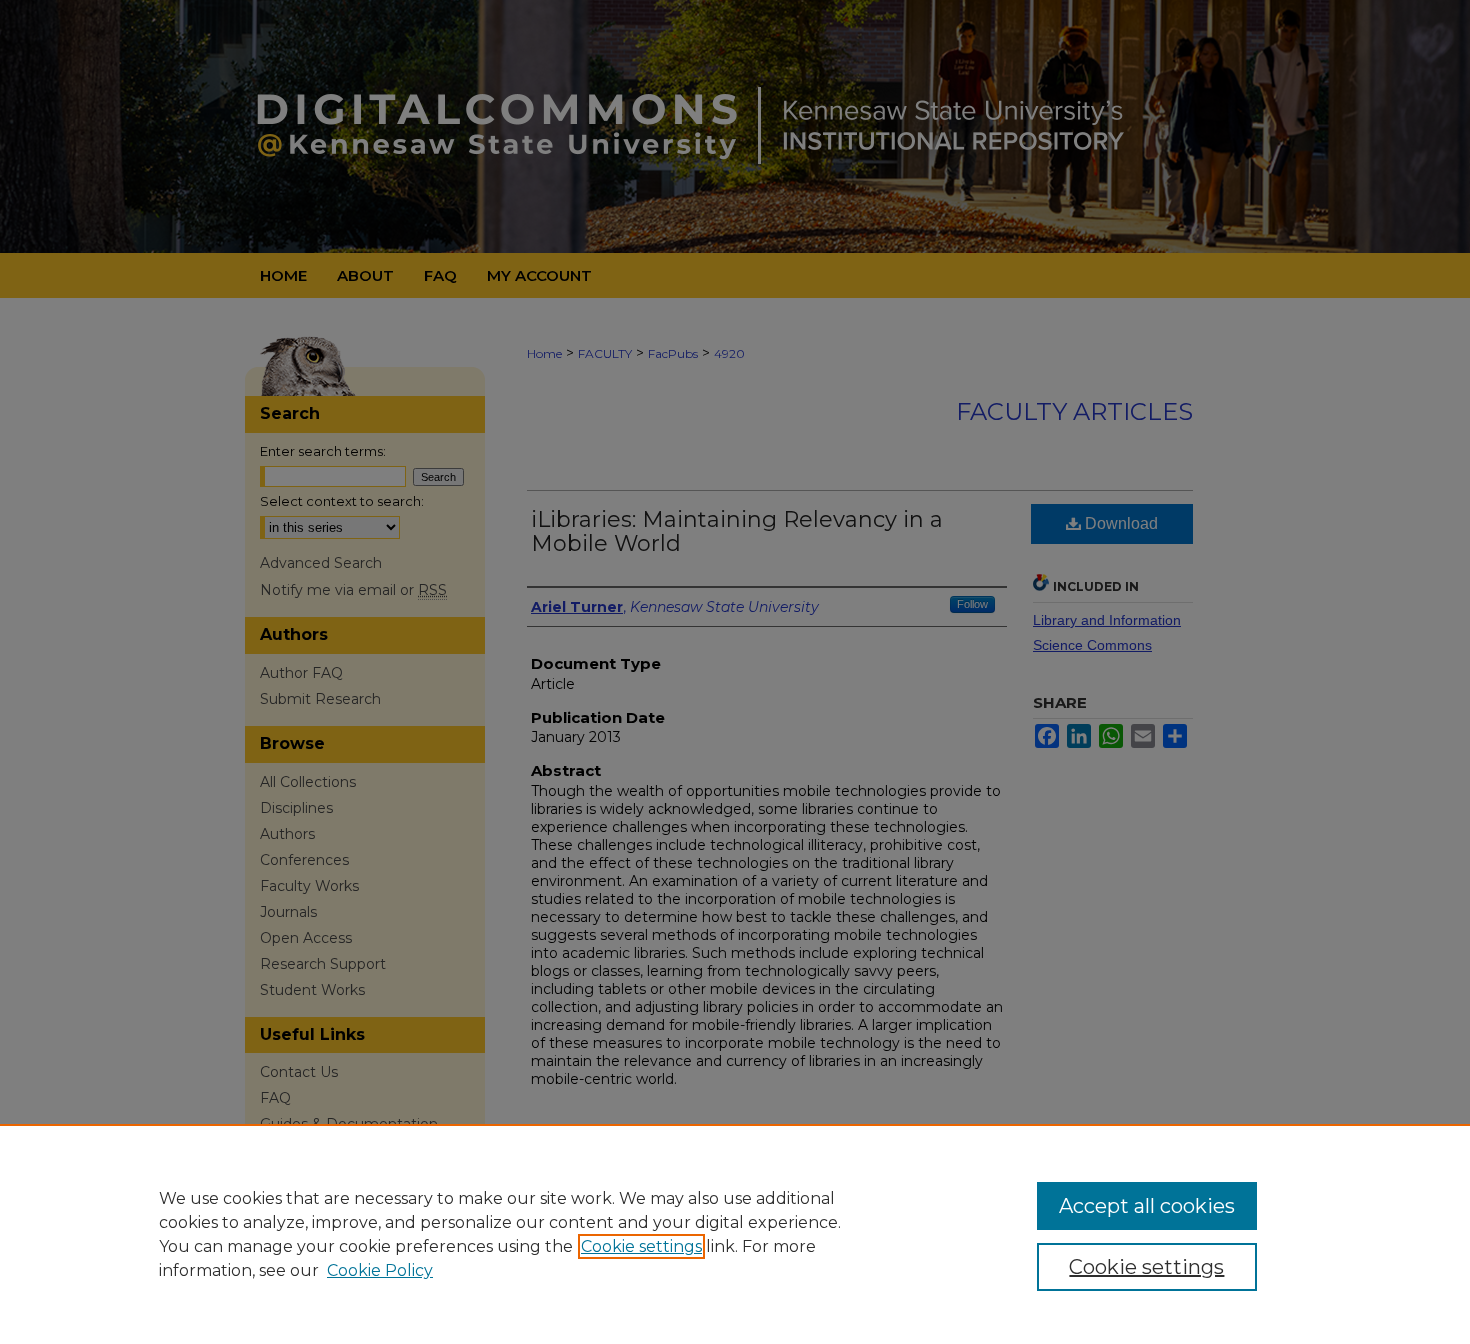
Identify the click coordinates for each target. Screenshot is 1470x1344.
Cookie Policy (380, 1270)
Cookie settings (641, 1246)
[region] (735, 1234)
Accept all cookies (1147, 1206)
